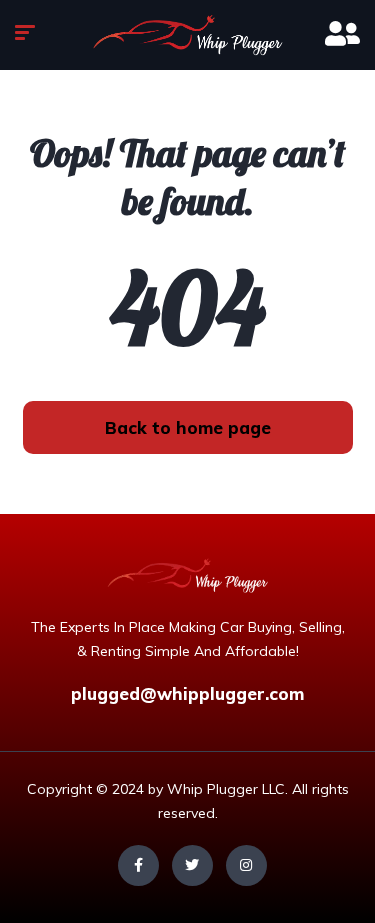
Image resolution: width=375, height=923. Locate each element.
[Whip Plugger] (187, 35)
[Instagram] (246, 865)
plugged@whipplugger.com (187, 693)
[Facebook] (138, 865)
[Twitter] (192, 865)
